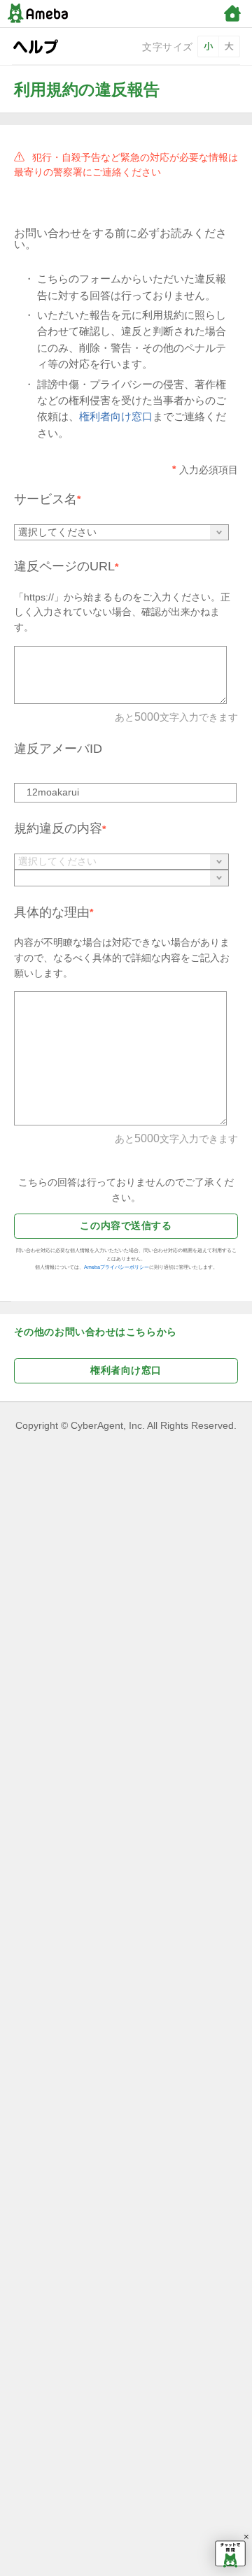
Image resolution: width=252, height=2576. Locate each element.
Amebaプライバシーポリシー (117, 1267)
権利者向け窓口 (116, 417)
